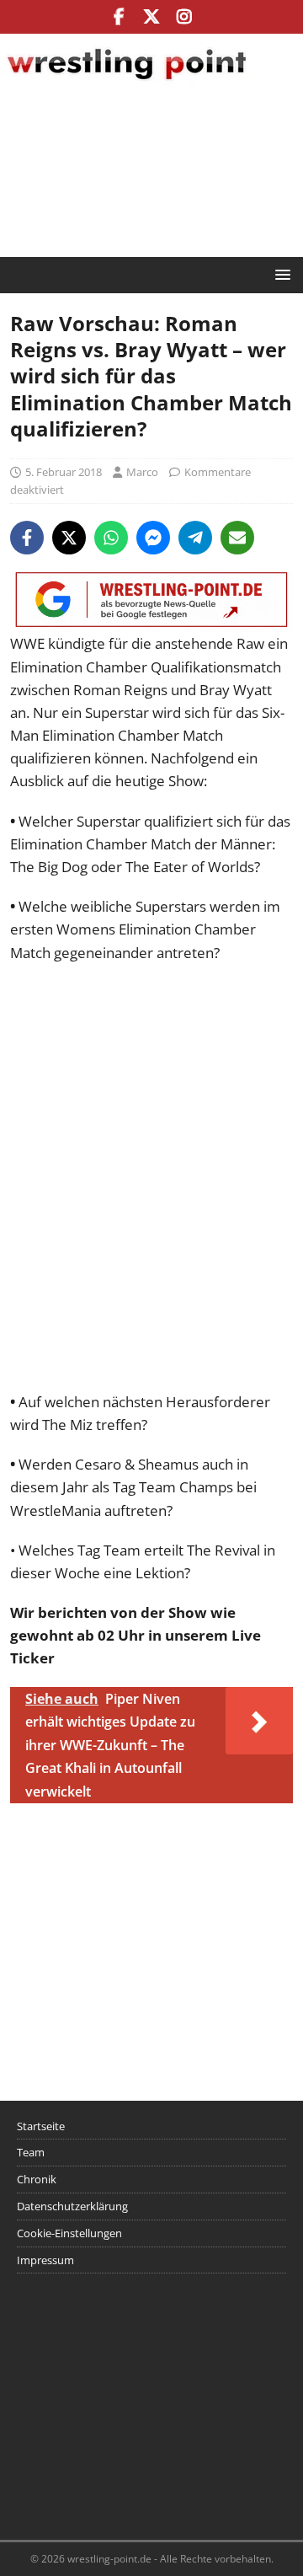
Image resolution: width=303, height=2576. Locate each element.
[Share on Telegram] (195, 538)
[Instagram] (185, 17)
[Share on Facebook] (27, 538)
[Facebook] (119, 17)
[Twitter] (152, 17)
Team (31, 2152)
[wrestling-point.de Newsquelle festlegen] (151, 621)
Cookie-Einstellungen (69, 2233)
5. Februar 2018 (64, 472)
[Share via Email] (237, 538)
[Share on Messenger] (153, 538)
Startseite (41, 2126)
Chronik (37, 2179)
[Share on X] (69, 538)
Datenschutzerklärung (72, 2206)
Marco (142, 472)
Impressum (45, 2260)
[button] (280, 274)
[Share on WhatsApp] (111, 538)
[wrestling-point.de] (126, 82)
